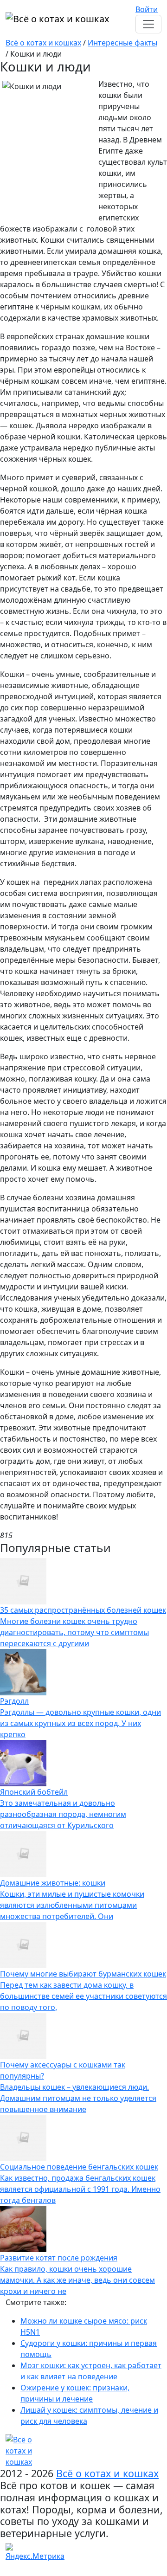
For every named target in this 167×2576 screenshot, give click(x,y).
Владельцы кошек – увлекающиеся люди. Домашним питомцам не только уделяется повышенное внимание (78, 2098)
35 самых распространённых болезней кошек (83, 1610)
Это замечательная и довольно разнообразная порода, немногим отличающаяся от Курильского (63, 1814)
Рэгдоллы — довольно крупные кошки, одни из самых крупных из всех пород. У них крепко (80, 1723)
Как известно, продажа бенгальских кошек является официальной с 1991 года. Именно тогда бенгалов (80, 2189)
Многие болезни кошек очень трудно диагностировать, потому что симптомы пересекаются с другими (74, 1632)
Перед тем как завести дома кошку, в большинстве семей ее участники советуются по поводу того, (83, 1996)
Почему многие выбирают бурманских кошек (83, 1974)
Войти (147, 9)
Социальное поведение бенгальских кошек (79, 2167)
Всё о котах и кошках (43, 43)
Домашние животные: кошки (53, 1883)
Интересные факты (122, 43)
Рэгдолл (14, 1701)
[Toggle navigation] (148, 24)
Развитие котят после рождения (59, 2258)
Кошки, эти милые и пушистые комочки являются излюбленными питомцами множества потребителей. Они (72, 1905)
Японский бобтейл (34, 1792)
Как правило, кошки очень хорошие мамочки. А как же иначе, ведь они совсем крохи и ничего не (77, 2280)
